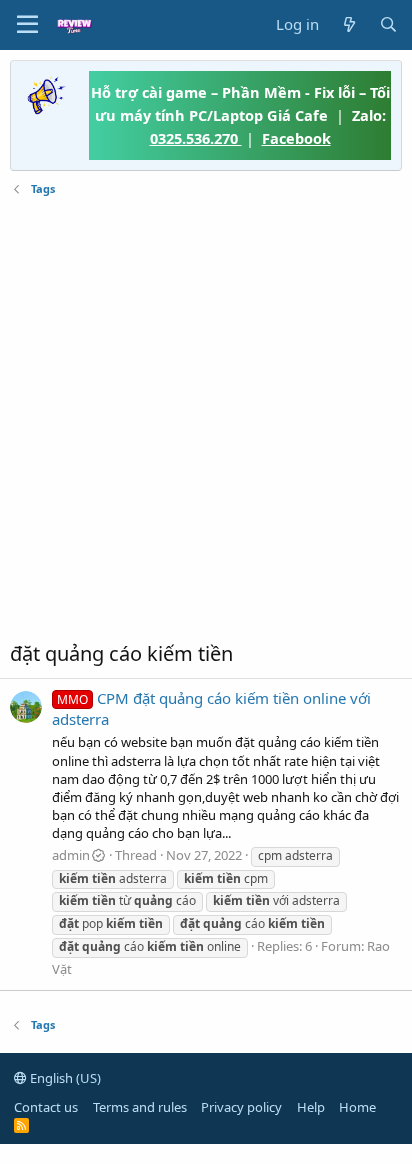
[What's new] (348, 24)
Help (311, 1107)
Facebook (296, 138)
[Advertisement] (206, 419)
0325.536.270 (196, 138)
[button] (27, 25)
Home (357, 1107)
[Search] (388, 24)
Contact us (46, 1107)
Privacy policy (241, 1107)
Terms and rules (140, 1107)
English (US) (64, 1078)
